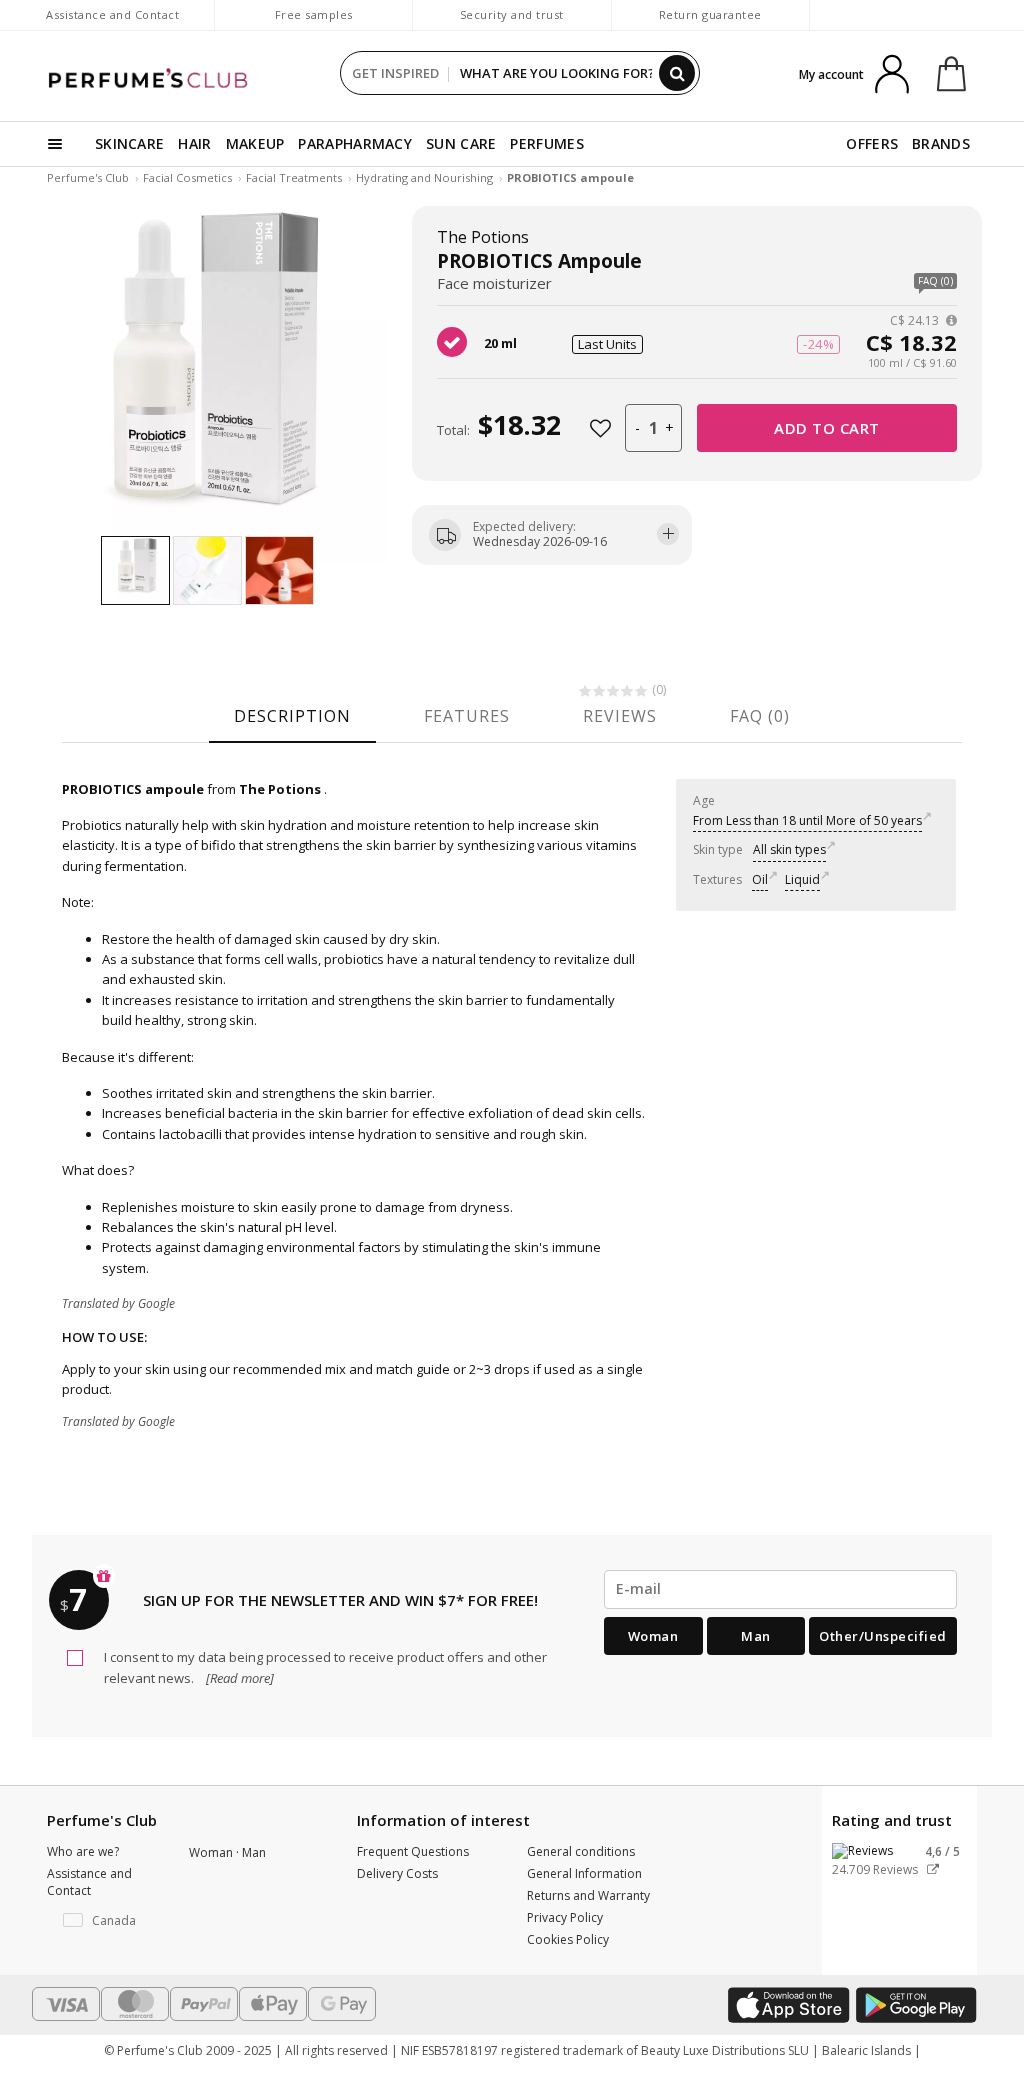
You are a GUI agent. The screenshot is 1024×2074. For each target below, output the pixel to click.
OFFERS (872, 143)
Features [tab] (467, 716)
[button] (103, 1921)
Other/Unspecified (883, 1636)
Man (756, 1636)
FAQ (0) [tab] (760, 716)
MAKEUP (255, 143)
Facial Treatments (294, 177)
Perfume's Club (88, 177)
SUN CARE (461, 143)
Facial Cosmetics (187, 177)
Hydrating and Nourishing (424, 177)
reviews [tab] (620, 716)
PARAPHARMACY (355, 143)
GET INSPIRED (395, 73)
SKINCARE (129, 143)
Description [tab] (292, 716)
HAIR (194, 143)
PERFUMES (546, 143)
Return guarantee (710, 14)
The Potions (483, 237)
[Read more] (238, 1678)
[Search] (677, 73)
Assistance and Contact (112, 14)
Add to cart (827, 428)
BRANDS (941, 143)
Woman (653, 1636)
